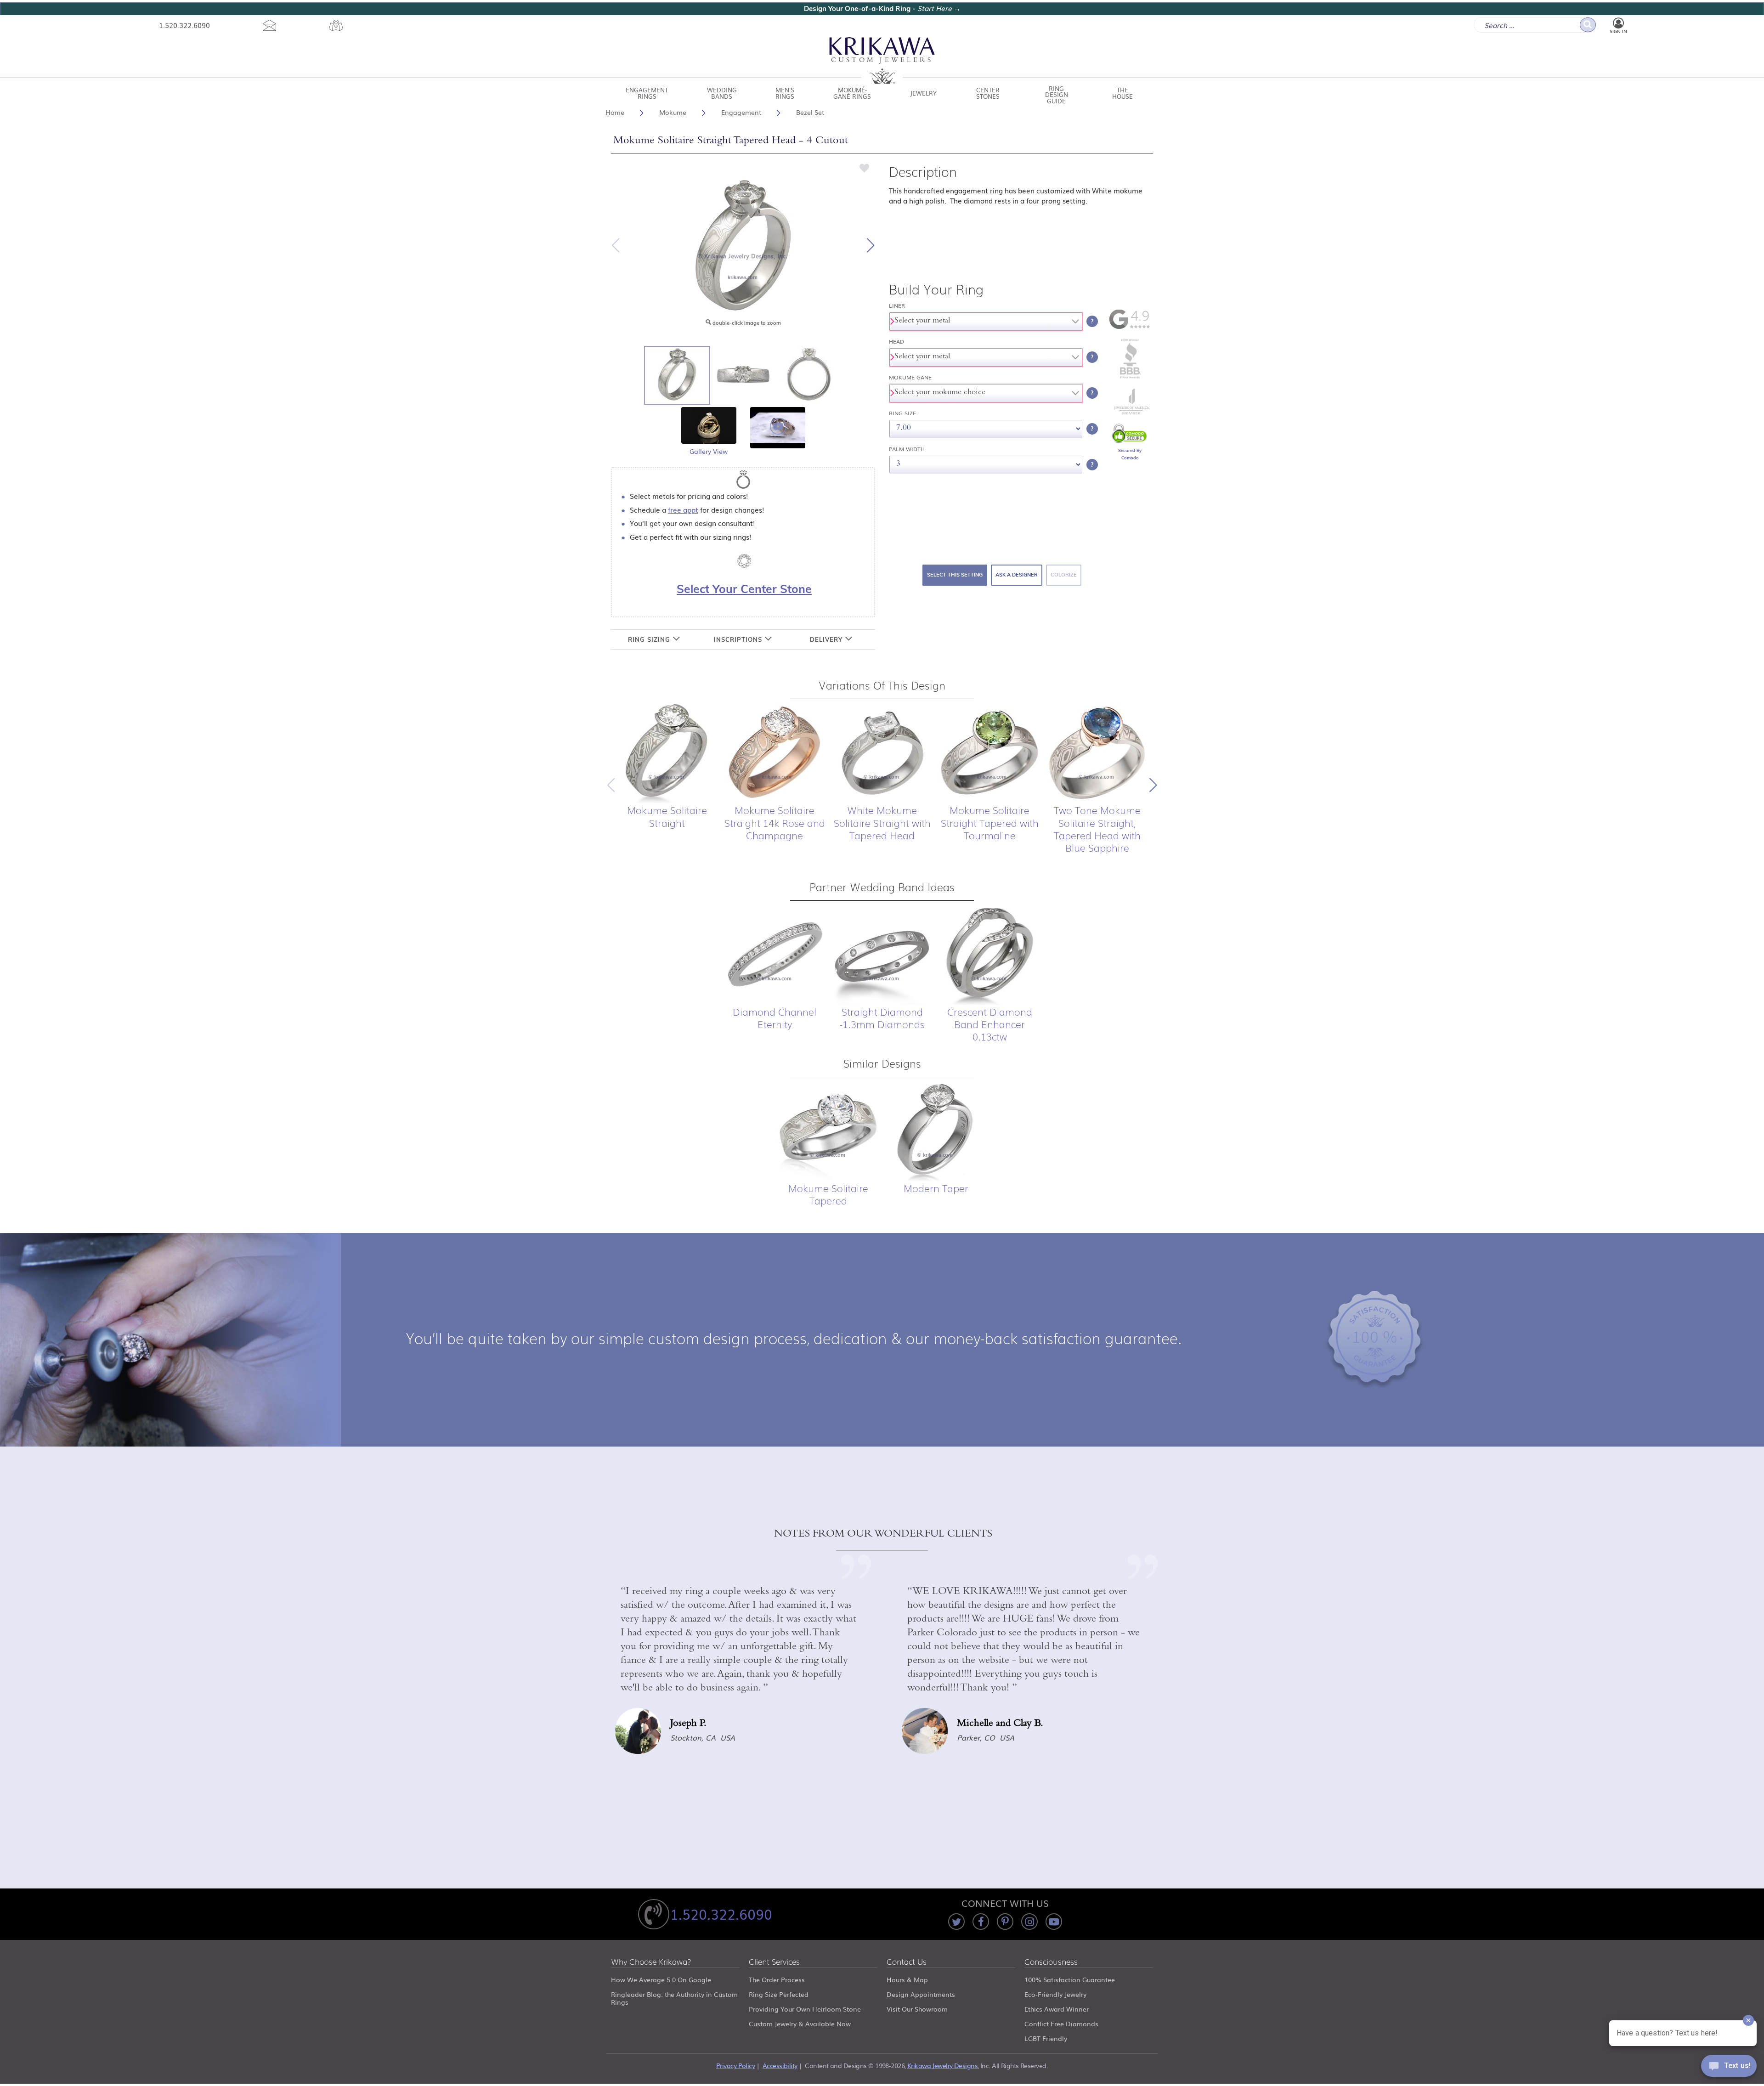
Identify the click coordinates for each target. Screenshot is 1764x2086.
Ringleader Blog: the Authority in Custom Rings (674, 1998)
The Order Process (777, 1979)
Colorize (1064, 575)
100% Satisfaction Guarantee (1070, 1979)
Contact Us (907, 1962)
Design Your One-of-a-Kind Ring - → (882, 8)
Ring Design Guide (1057, 93)
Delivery (827, 639)
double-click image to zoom (746, 323)
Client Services (774, 1962)
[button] (871, 245)
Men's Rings (785, 93)
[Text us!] (1729, 2068)
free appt (683, 509)
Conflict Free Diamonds (1061, 2024)
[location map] (336, 25)
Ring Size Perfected (779, 1994)
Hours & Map (907, 1979)
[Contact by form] (269, 25)
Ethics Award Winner (1057, 2009)
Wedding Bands (722, 93)
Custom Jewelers (882, 61)
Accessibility (780, 2065)
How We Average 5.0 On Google (661, 1979)
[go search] (1588, 25)
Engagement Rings (647, 93)
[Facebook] (981, 1922)
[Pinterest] (1005, 1922)
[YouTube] (1054, 1922)
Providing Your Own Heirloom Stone (805, 2009)
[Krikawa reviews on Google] (1130, 327)
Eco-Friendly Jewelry (1055, 1994)
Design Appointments (921, 1994)
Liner (897, 306)
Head (896, 342)
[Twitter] (956, 1922)
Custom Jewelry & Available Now (800, 2024)
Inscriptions (739, 639)
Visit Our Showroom (917, 2009)
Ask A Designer (1017, 575)
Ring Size (902, 413)
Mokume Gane (910, 377)
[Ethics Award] (1130, 378)
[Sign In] (1618, 23)
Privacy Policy (735, 2065)
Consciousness (1051, 1962)
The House (1122, 93)
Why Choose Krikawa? (651, 1962)
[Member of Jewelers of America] (1130, 412)
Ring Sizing (650, 639)
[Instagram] (1029, 1922)
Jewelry (923, 93)
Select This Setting (955, 575)
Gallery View (709, 451)
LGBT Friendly (1046, 2038)
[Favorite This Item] (865, 168)
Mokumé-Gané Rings (852, 93)
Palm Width (907, 449)
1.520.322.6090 (184, 25)
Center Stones (988, 93)
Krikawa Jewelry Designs (942, 2065)
